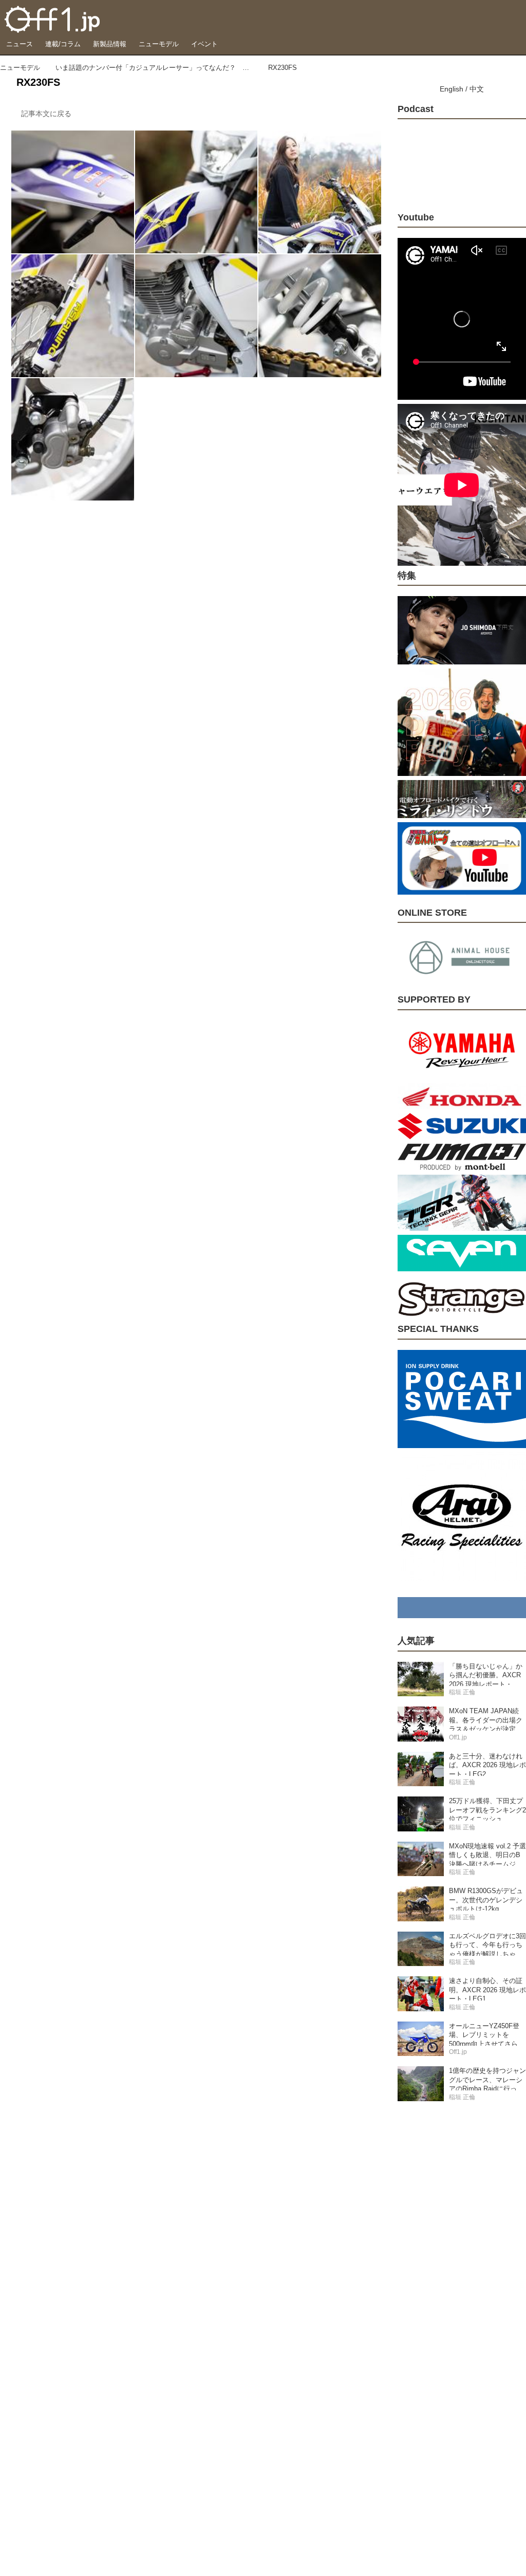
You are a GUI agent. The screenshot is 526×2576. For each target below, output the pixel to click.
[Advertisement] (462, 2272)
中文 (477, 89)
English (452, 89)
